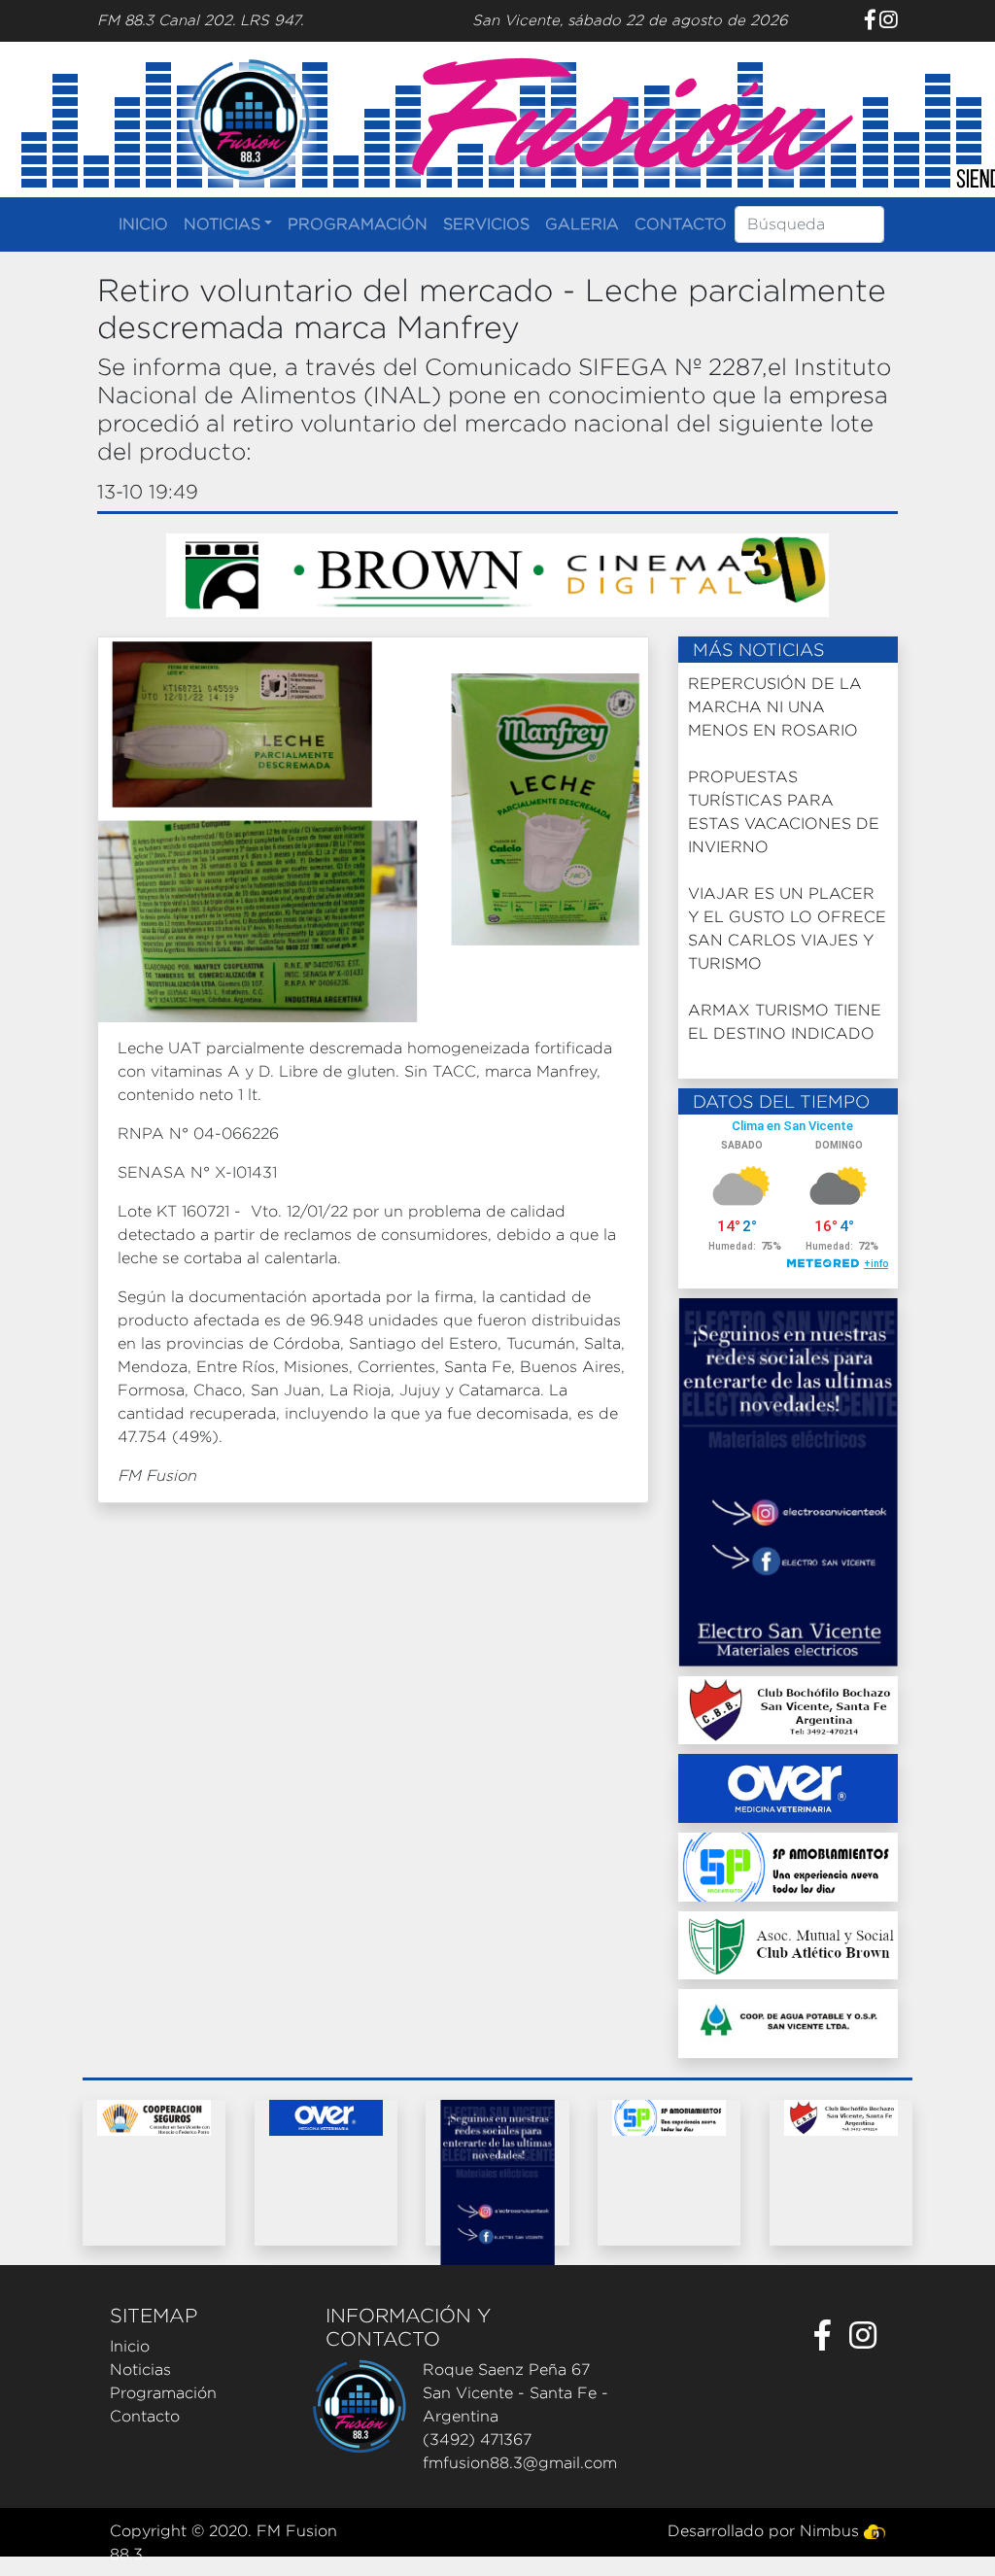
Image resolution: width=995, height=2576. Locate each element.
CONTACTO (681, 224)
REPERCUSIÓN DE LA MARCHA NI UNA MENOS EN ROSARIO (775, 707)
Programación (163, 2393)
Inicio (130, 2346)
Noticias (140, 2370)
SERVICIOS (486, 224)
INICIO (143, 224)
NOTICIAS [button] (222, 224)
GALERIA (582, 224)
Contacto (145, 2416)
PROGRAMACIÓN (358, 224)
